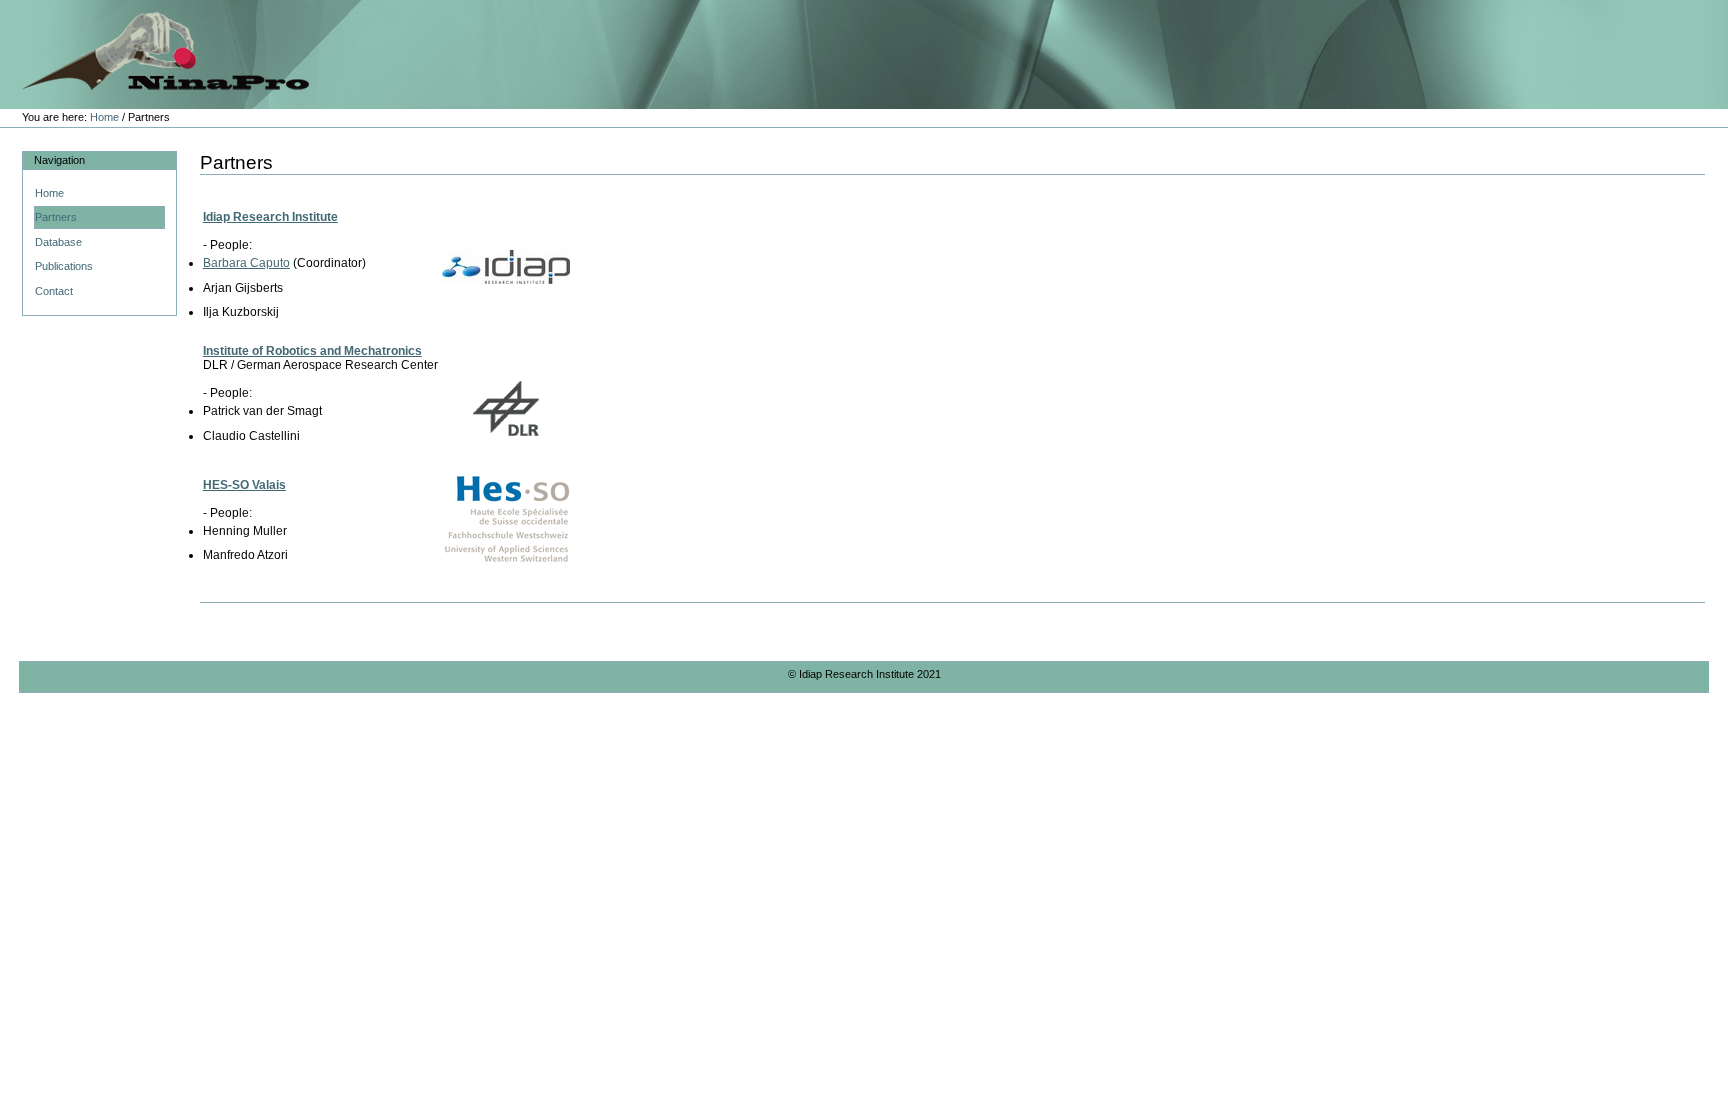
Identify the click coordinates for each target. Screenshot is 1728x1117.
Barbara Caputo (246, 263)
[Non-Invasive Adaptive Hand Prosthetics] (154, 49)
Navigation (59, 160)
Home (104, 117)
